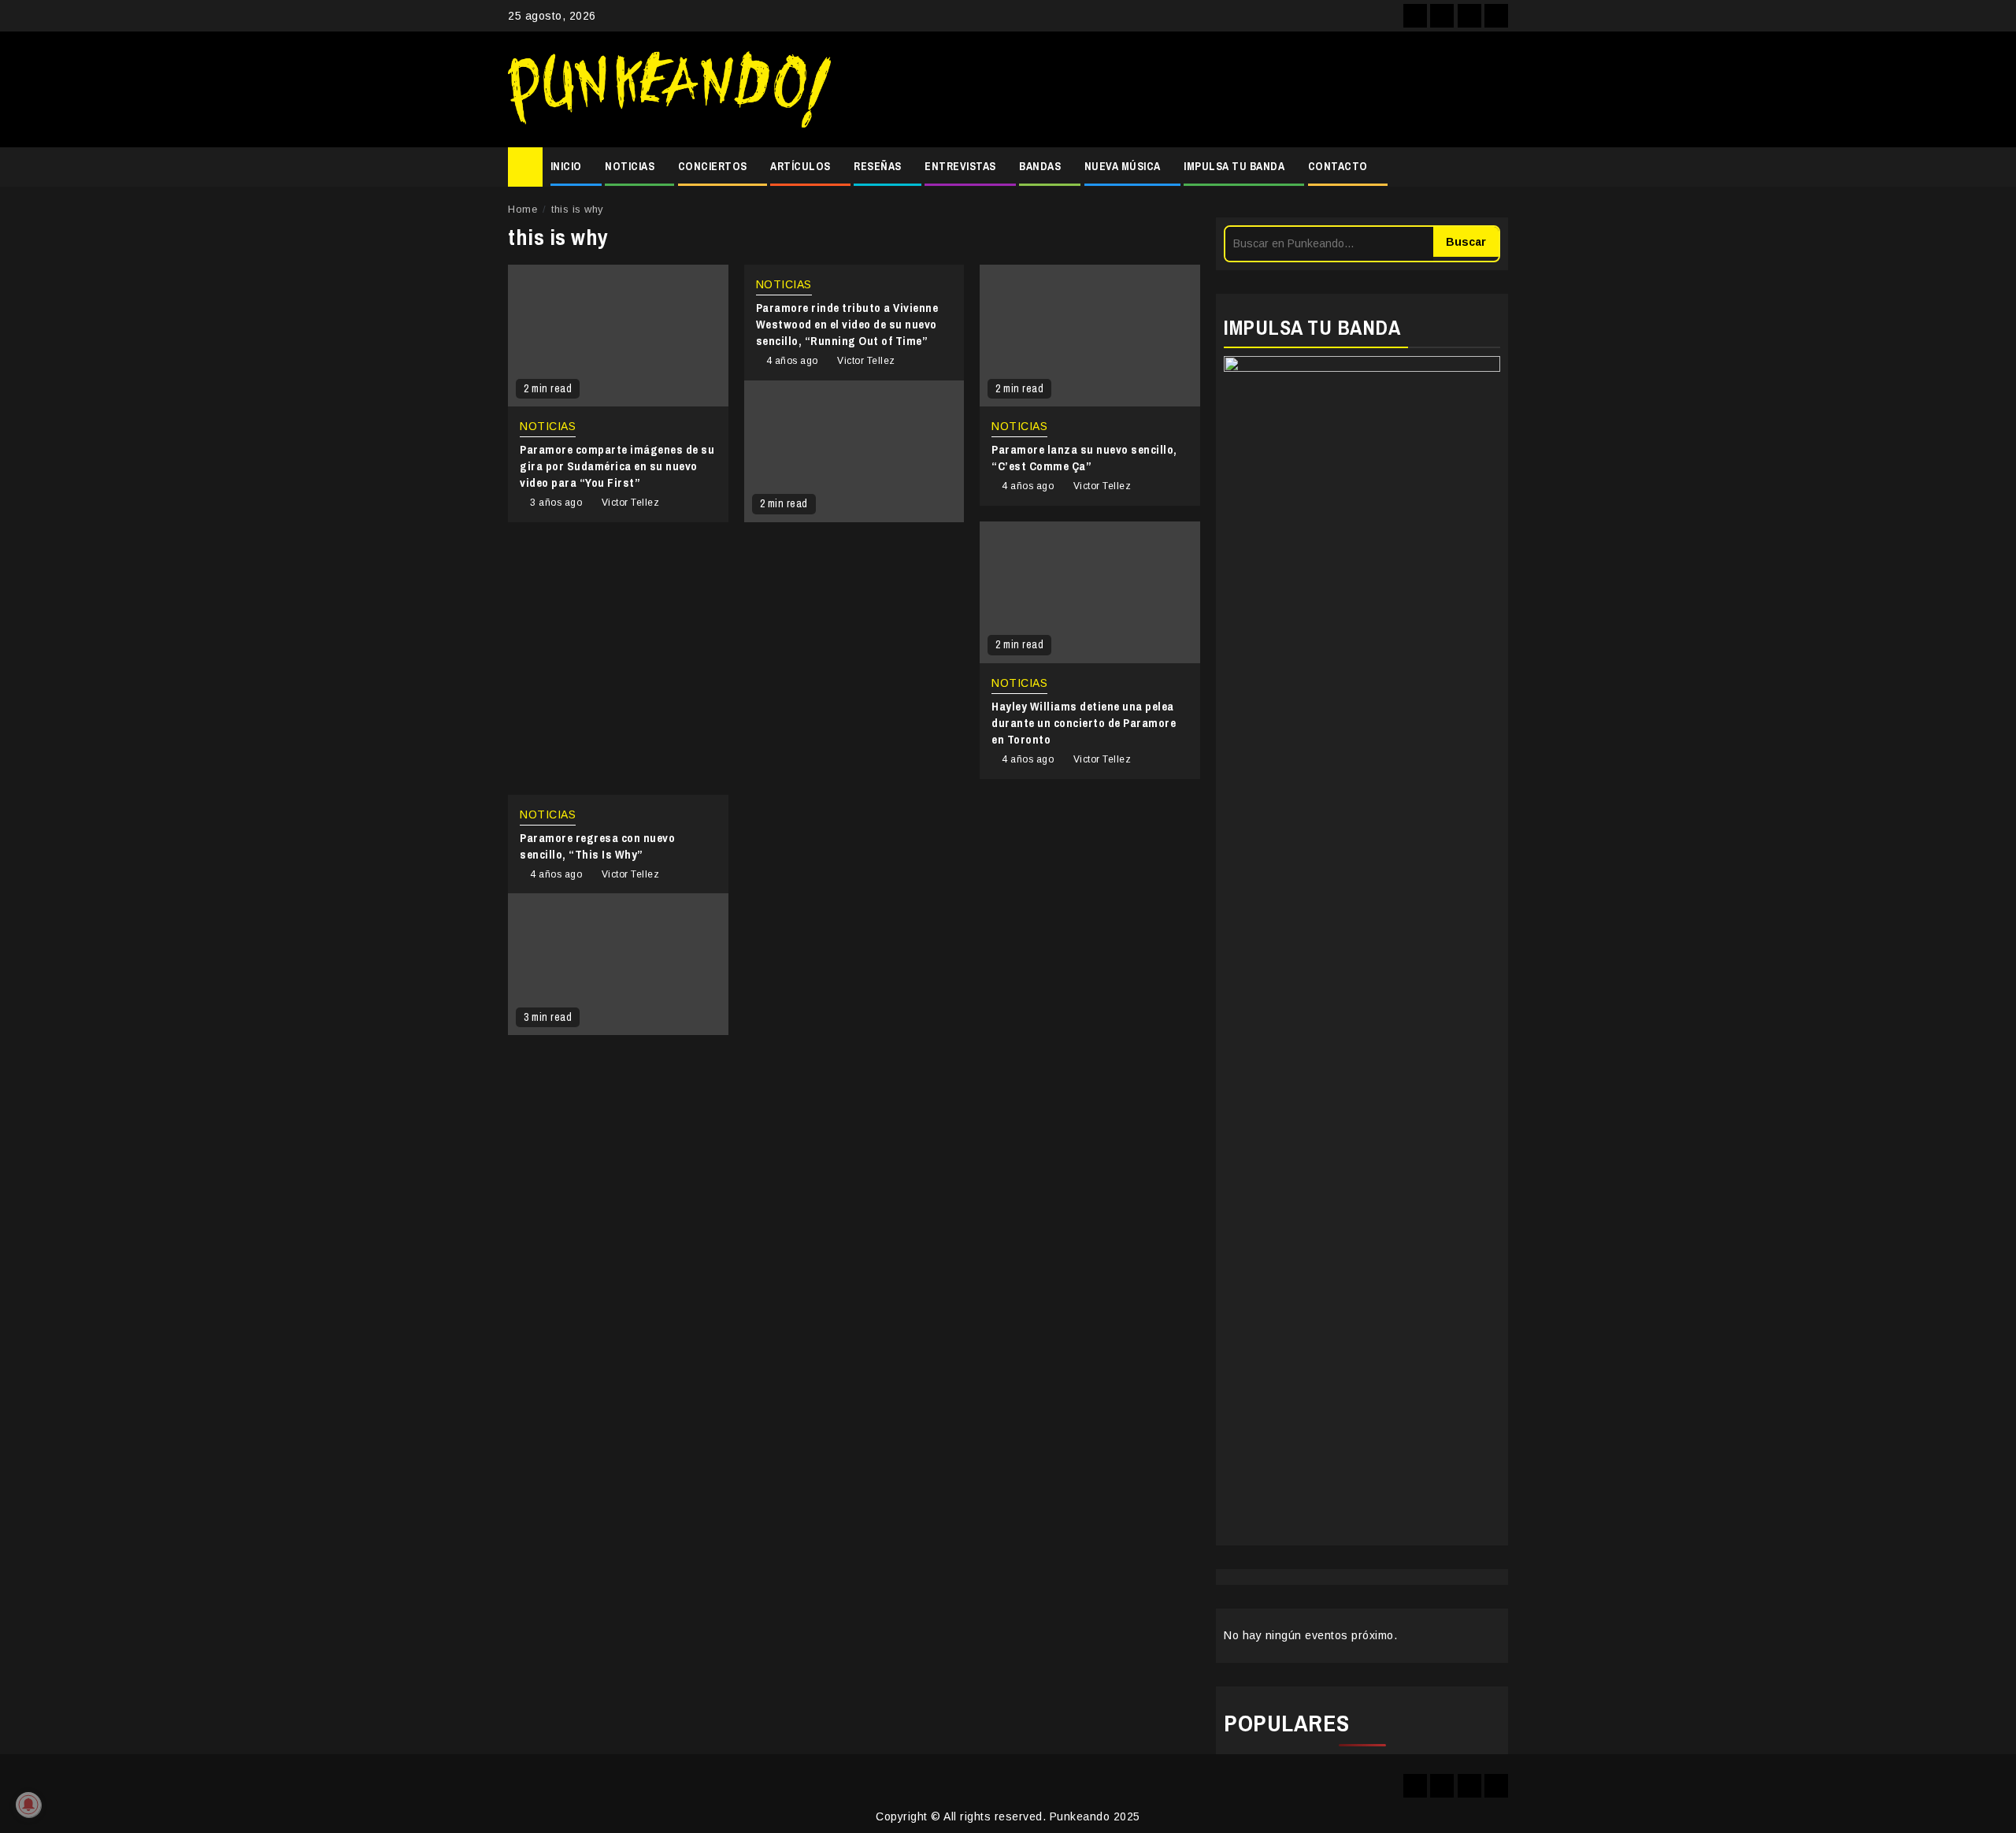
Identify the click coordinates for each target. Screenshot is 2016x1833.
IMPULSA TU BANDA (1234, 166)
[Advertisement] (1177, 90)
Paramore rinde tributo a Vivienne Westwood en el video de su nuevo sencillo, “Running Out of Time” (847, 324)
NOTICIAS (630, 166)
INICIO (566, 166)
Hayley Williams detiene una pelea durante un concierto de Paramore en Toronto (1084, 723)
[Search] (1497, 167)
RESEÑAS (878, 166)
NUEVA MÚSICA (1123, 166)
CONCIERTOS (713, 166)
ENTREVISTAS (960, 166)
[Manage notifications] (28, 1805)
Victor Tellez (631, 503)
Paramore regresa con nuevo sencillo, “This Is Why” (597, 846)
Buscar (1466, 242)
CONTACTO (1338, 166)
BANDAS (1040, 166)
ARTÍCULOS (800, 166)
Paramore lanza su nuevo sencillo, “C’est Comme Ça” (1084, 458)
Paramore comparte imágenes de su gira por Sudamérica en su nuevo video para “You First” (617, 466)
